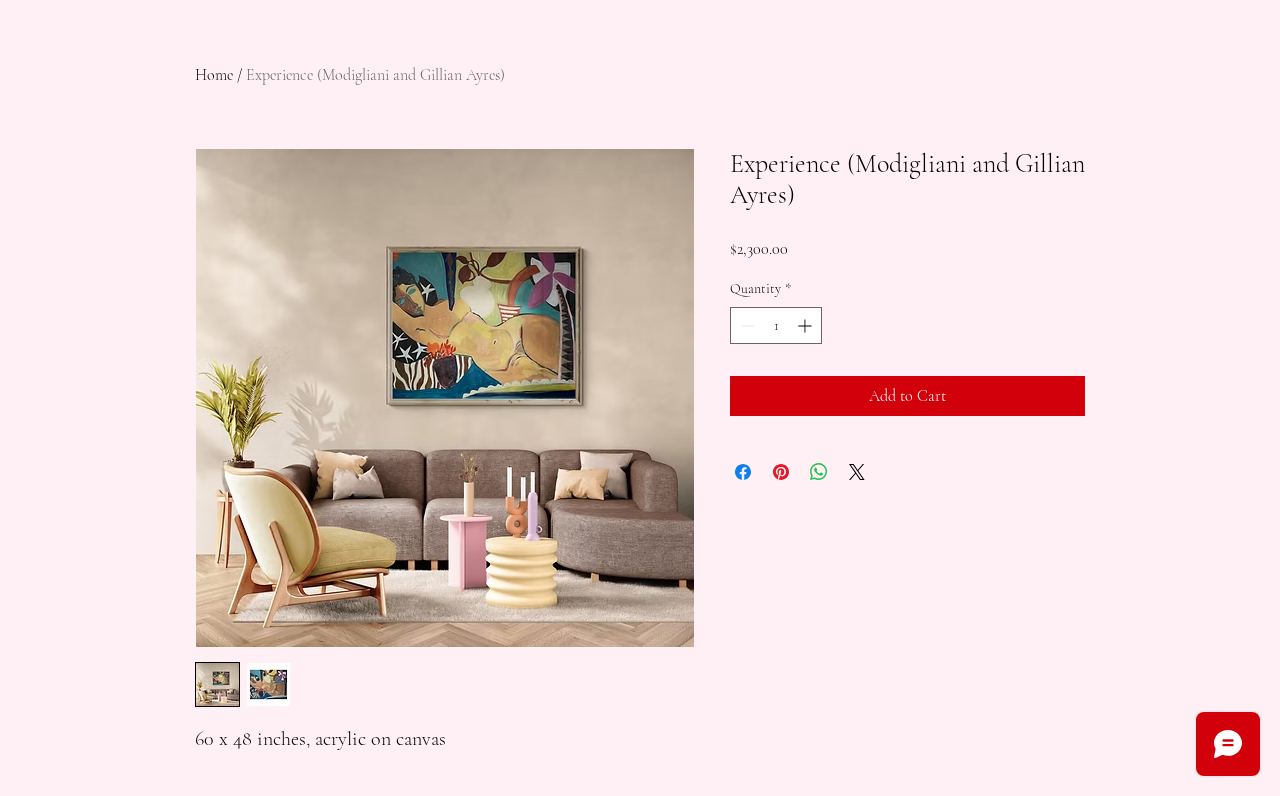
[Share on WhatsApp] (819, 472)
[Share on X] (857, 472)
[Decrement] (745, 325)
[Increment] (806, 325)
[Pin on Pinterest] (781, 472)
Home (214, 75)
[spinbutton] (776, 325)
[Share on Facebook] (743, 472)
